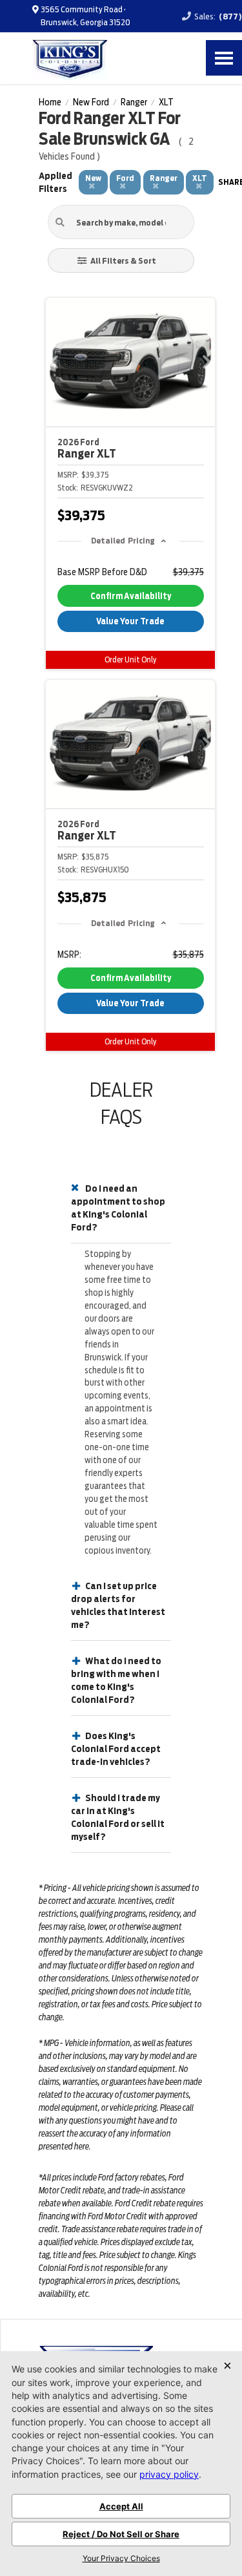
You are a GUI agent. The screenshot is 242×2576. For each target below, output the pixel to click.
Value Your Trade (130, 621)
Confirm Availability (131, 596)
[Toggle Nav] (224, 58)
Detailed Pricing (123, 541)
